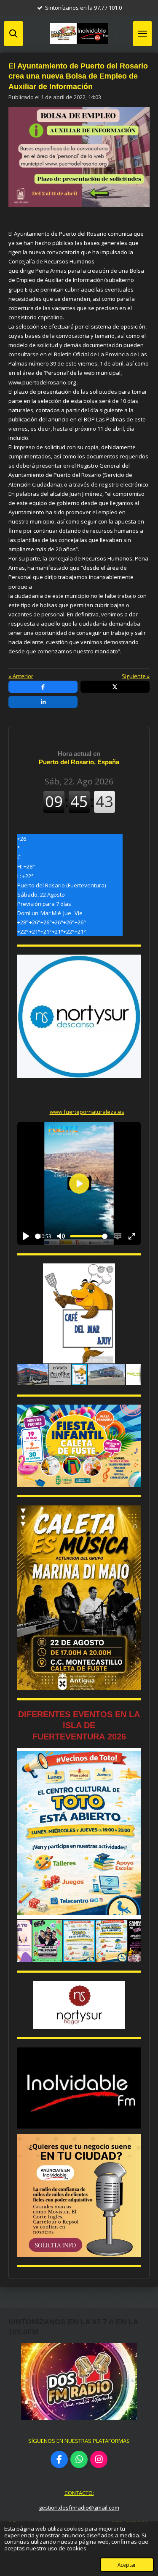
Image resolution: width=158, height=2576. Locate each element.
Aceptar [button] (127, 2565)
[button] (133, 1271)
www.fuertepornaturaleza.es (87, 1112)
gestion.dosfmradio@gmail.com (79, 2508)
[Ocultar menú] (142, 34)
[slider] (38, 1236)
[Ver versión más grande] (79, 1446)
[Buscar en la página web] (13, 34)
